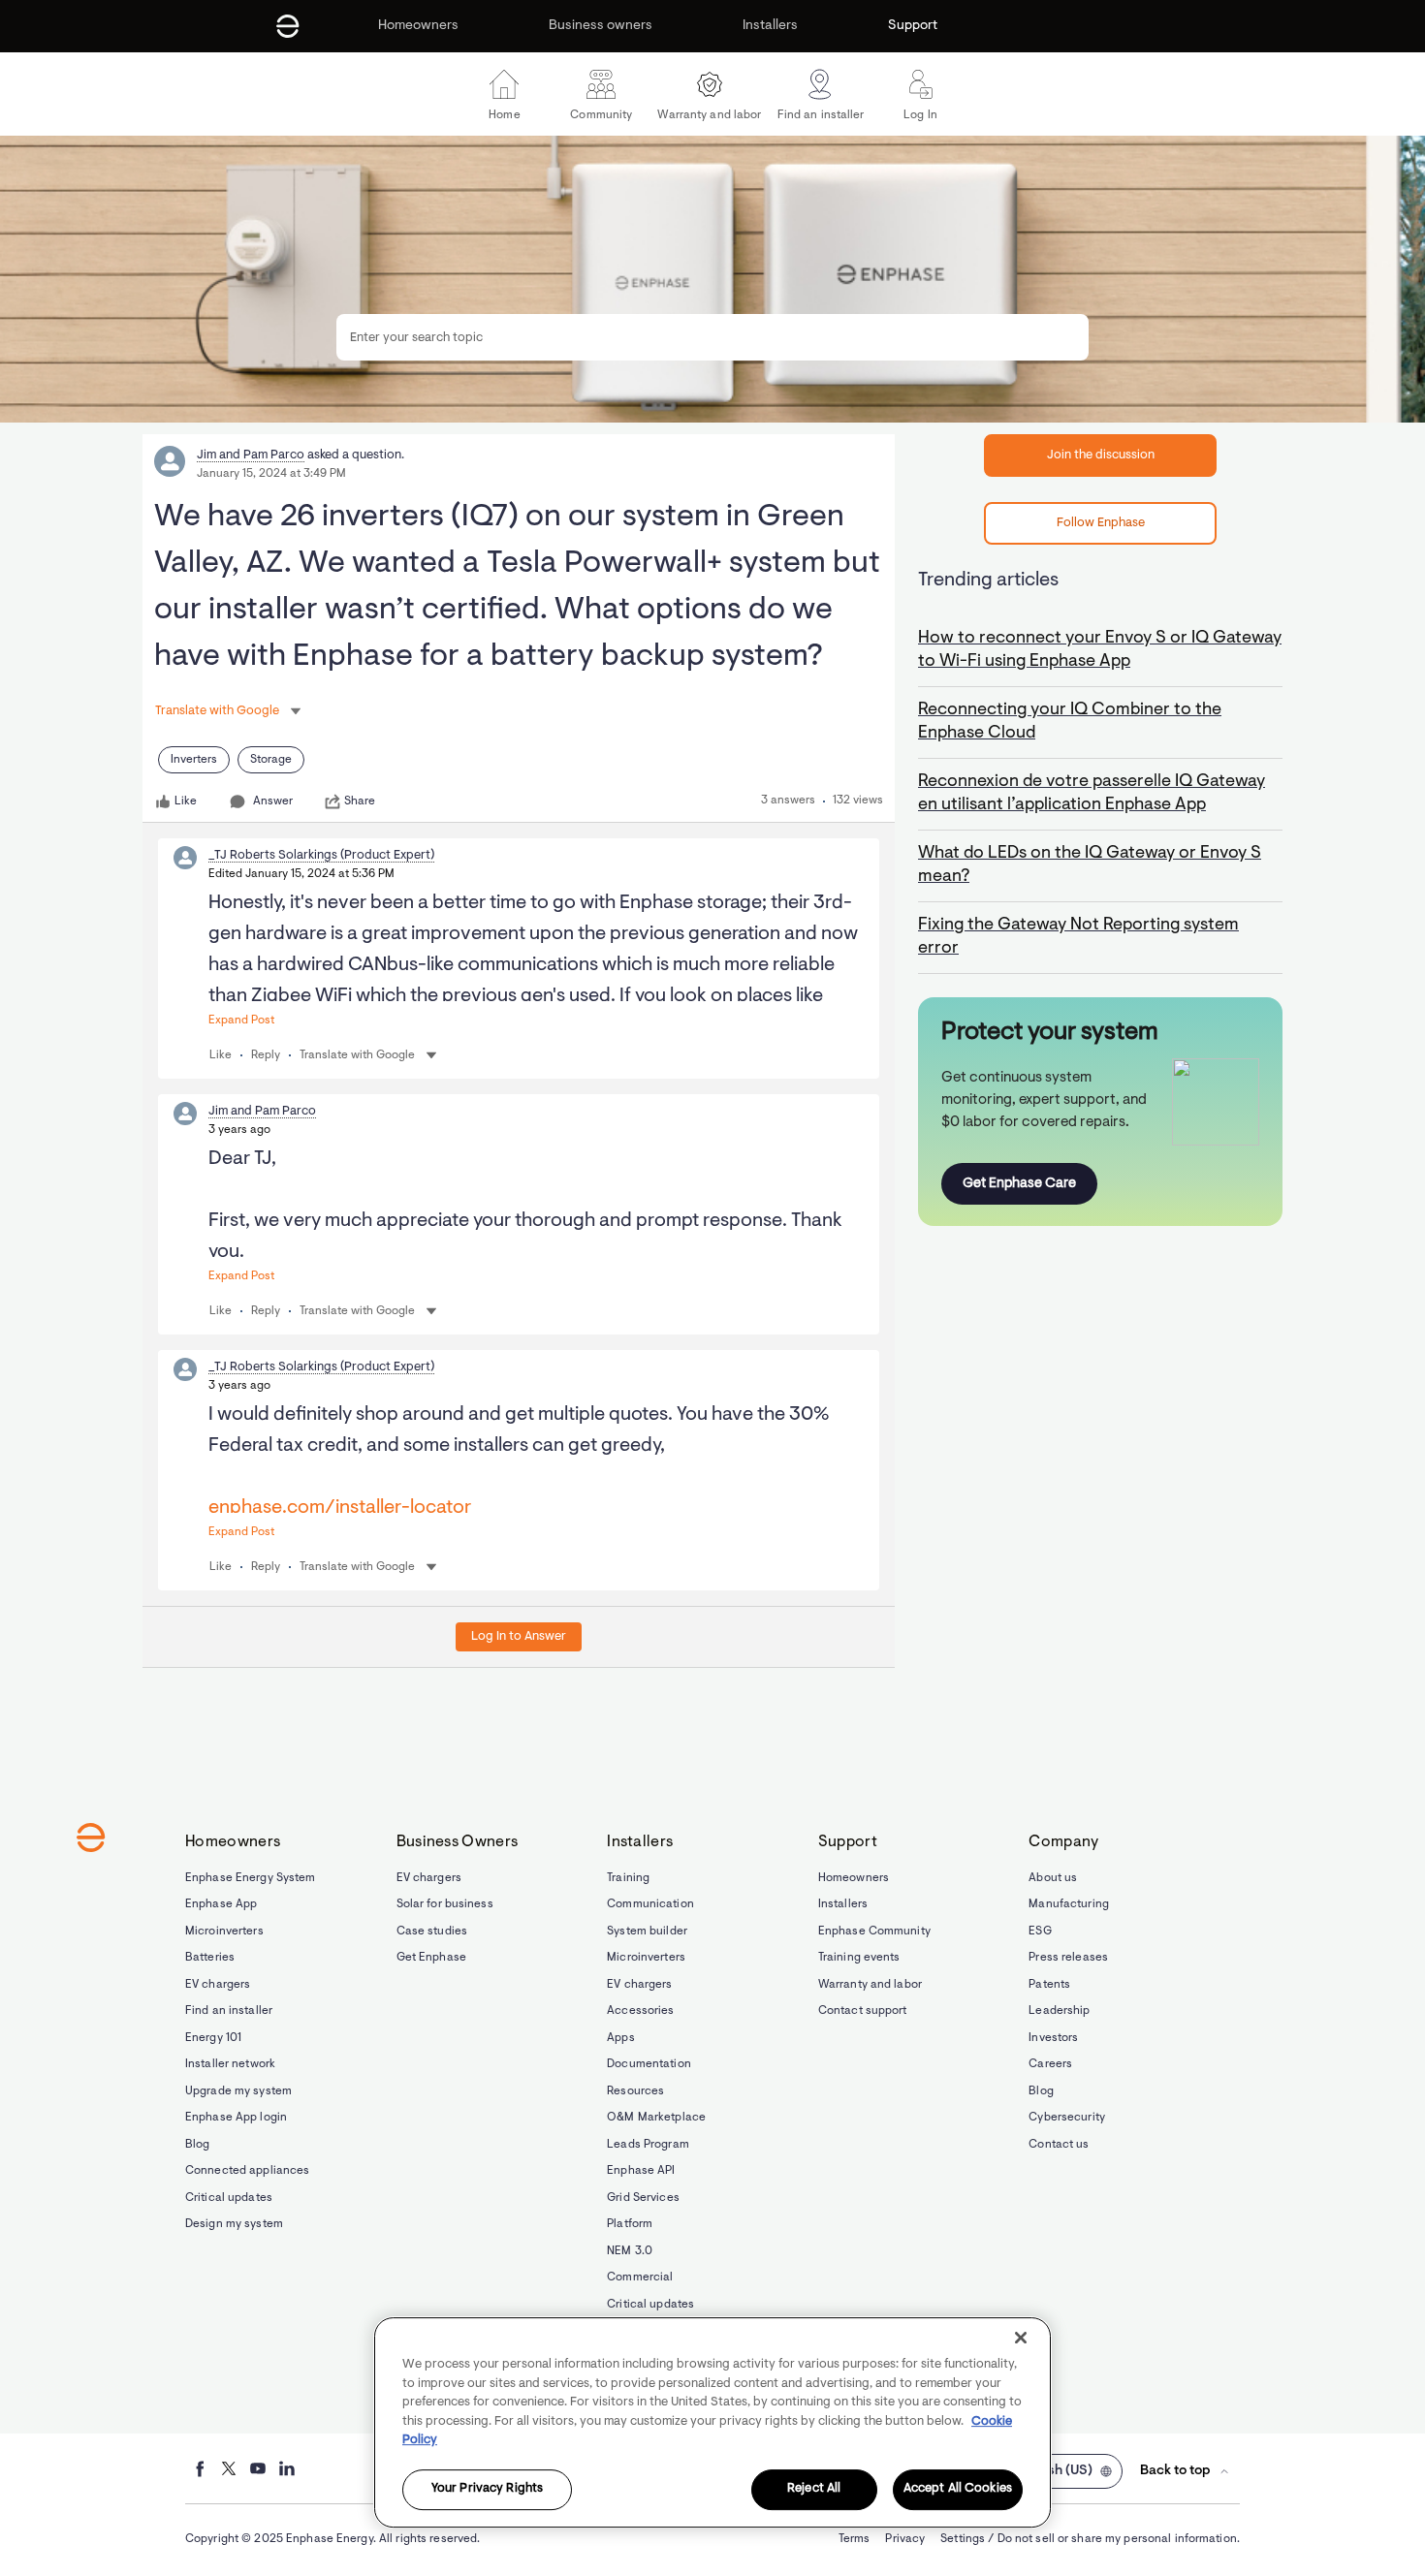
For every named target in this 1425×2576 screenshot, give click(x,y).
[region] (712, 2422)
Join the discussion (1101, 455)
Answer (273, 801)
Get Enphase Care (1019, 1184)
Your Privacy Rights (487, 2489)
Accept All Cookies (958, 2489)
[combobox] (712, 337)
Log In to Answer (519, 1636)
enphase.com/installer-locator (340, 1508)
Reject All (814, 2489)
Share (360, 801)
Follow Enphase (1101, 523)
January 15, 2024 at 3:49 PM (271, 474)
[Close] (1021, 2338)
